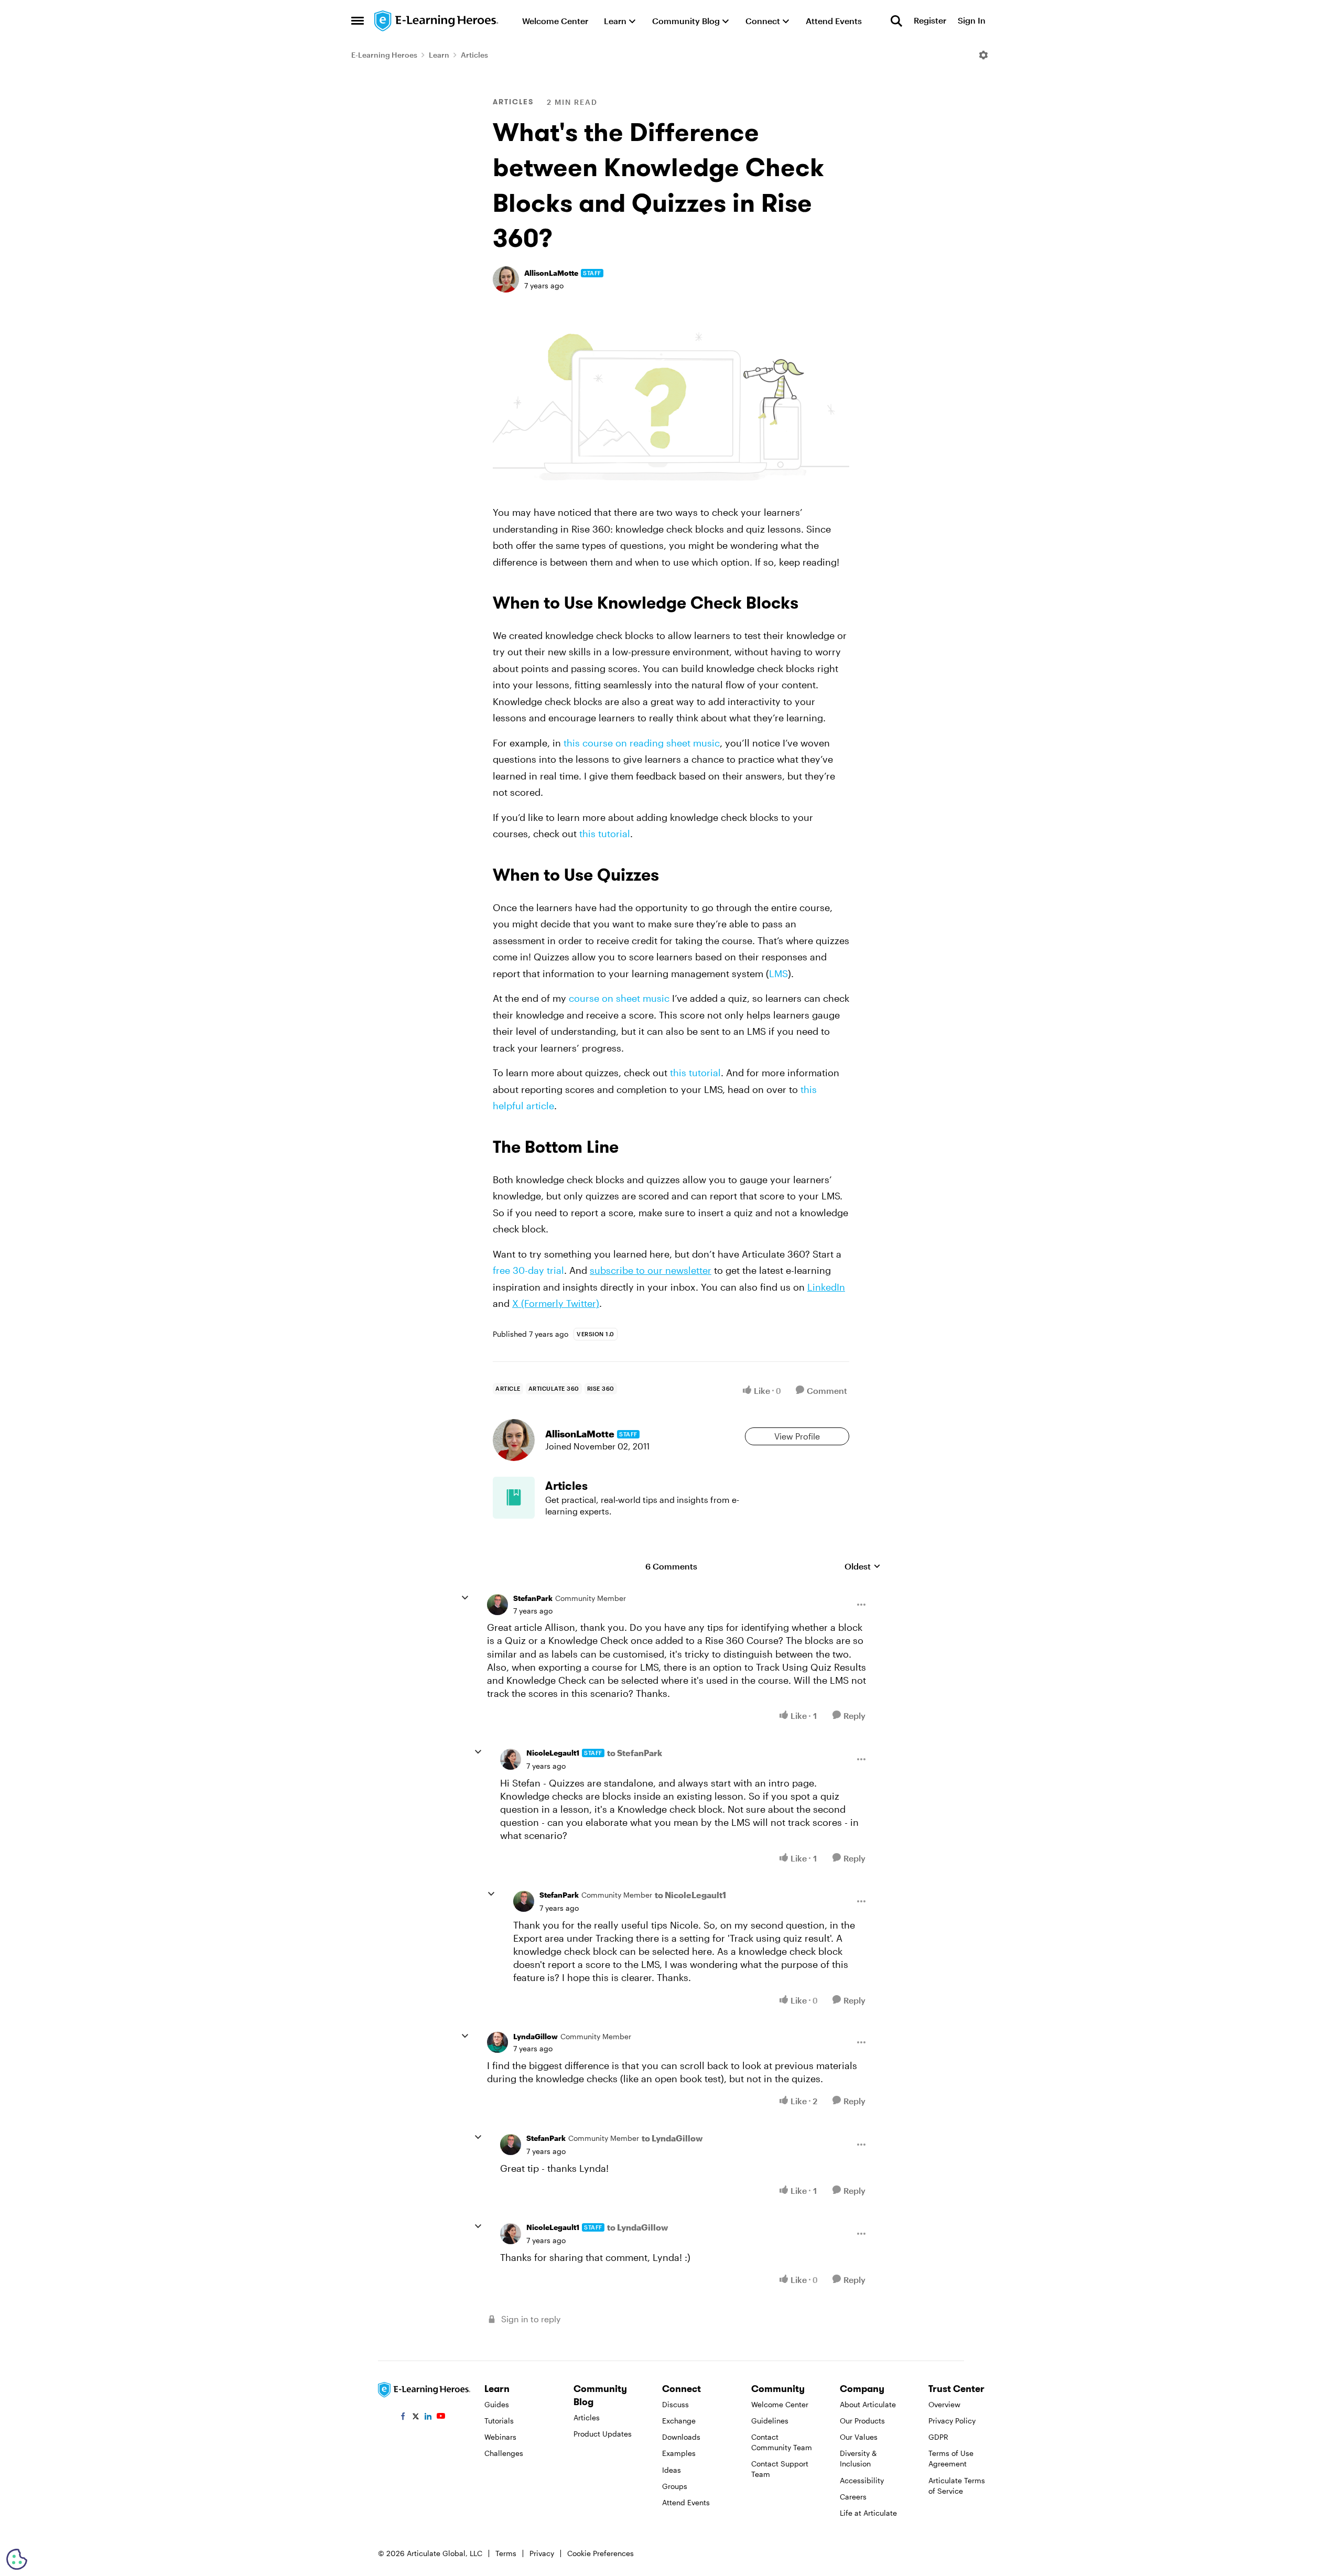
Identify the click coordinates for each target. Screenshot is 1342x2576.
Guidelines (770, 2421)
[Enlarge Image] (671, 406)
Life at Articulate (868, 2513)
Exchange (679, 2421)
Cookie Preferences (600, 2553)
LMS (778, 973)
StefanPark (533, 1598)
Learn (439, 55)
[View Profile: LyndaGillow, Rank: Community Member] (497, 2042)
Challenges (504, 2453)
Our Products (862, 2421)
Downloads (681, 2437)
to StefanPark (635, 1753)
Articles (474, 55)
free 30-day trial (528, 1270)
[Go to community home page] (437, 21)
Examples (679, 2453)
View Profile (797, 1436)
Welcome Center (780, 2404)
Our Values (859, 2437)
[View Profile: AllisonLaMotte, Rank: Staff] (506, 279)
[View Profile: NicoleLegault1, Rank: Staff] (511, 1759)
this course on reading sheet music (642, 743)
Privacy (542, 2553)
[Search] (896, 21)
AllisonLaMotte (551, 273)
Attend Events (686, 2502)
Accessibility (862, 2480)
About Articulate (868, 2404)
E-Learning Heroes (384, 55)
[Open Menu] (983, 55)
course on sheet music (619, 998)
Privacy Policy (952, 2421)
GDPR (938, 2437)
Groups (675, 2486)
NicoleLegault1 (553, 1753)
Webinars (500, 2437)
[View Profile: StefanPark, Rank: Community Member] (497, 1605)
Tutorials (499, 2421)
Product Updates (603, 2434)
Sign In (972, 21)
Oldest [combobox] (863, 1567)
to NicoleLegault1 (690, 1895)
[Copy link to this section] (811, 605)
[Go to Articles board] (514, 1498)
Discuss (675, 2404)
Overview (944, 2404)
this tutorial (605, 834)
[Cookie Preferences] (17, 2559)
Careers (853, 2497)
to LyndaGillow (672, 2138)
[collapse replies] (465, 1598)
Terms (506, 2553)
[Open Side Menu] (358, 21)
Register (930, 21)
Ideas (672, 2470)
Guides (497, 2404)
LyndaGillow (535, 2036)
